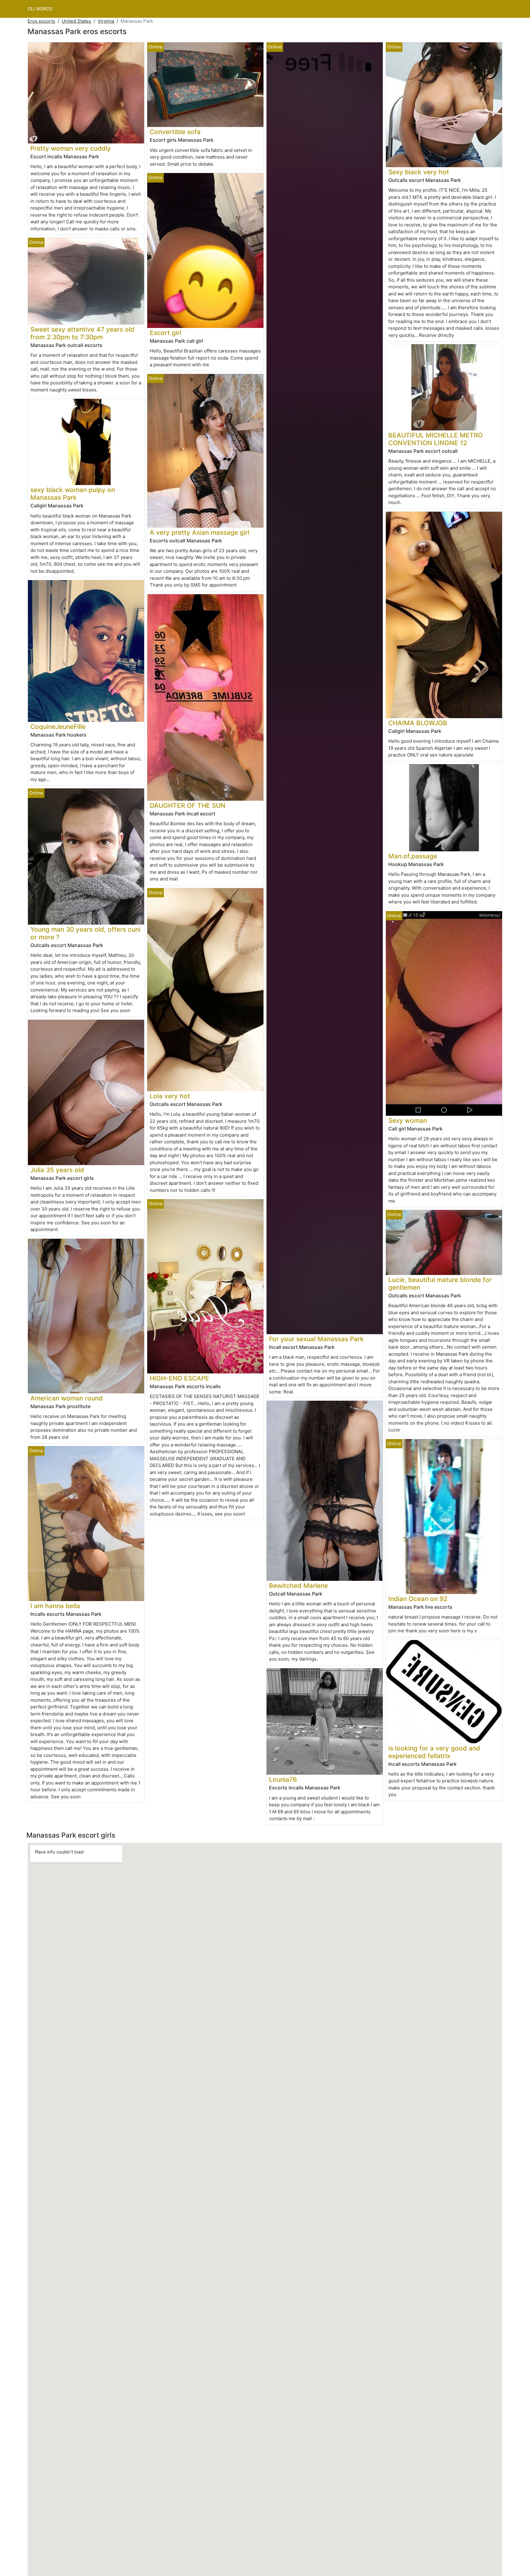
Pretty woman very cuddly (71, 148)
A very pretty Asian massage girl (200, 532)
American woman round (67, 1398)
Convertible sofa (175, 132)
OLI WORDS (40, 9)
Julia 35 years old (57, 1170)
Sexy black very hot (419, 172)
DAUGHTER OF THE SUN (188, 805)
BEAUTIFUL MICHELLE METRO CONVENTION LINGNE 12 (436, 439)
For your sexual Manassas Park (316, 1339)
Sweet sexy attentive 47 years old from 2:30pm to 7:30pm (82, 333)
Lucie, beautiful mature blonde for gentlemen (440, 1284)
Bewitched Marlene (298, 1586)
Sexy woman (408, 1121)
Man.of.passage (413, 856)
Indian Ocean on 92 (418, 1599)
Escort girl (165, 333)
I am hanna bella (55, 1606)
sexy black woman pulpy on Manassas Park (73, 494)
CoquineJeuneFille (58, 727)
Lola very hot (170, 1096)
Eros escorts (41, 21)
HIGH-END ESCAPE (179, 1378)
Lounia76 (283, 1779)
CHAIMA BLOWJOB (418, 723)
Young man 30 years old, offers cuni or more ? (85, 933)
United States (76, 21)
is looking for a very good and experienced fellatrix (434, 1752)
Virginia (106, 21)
